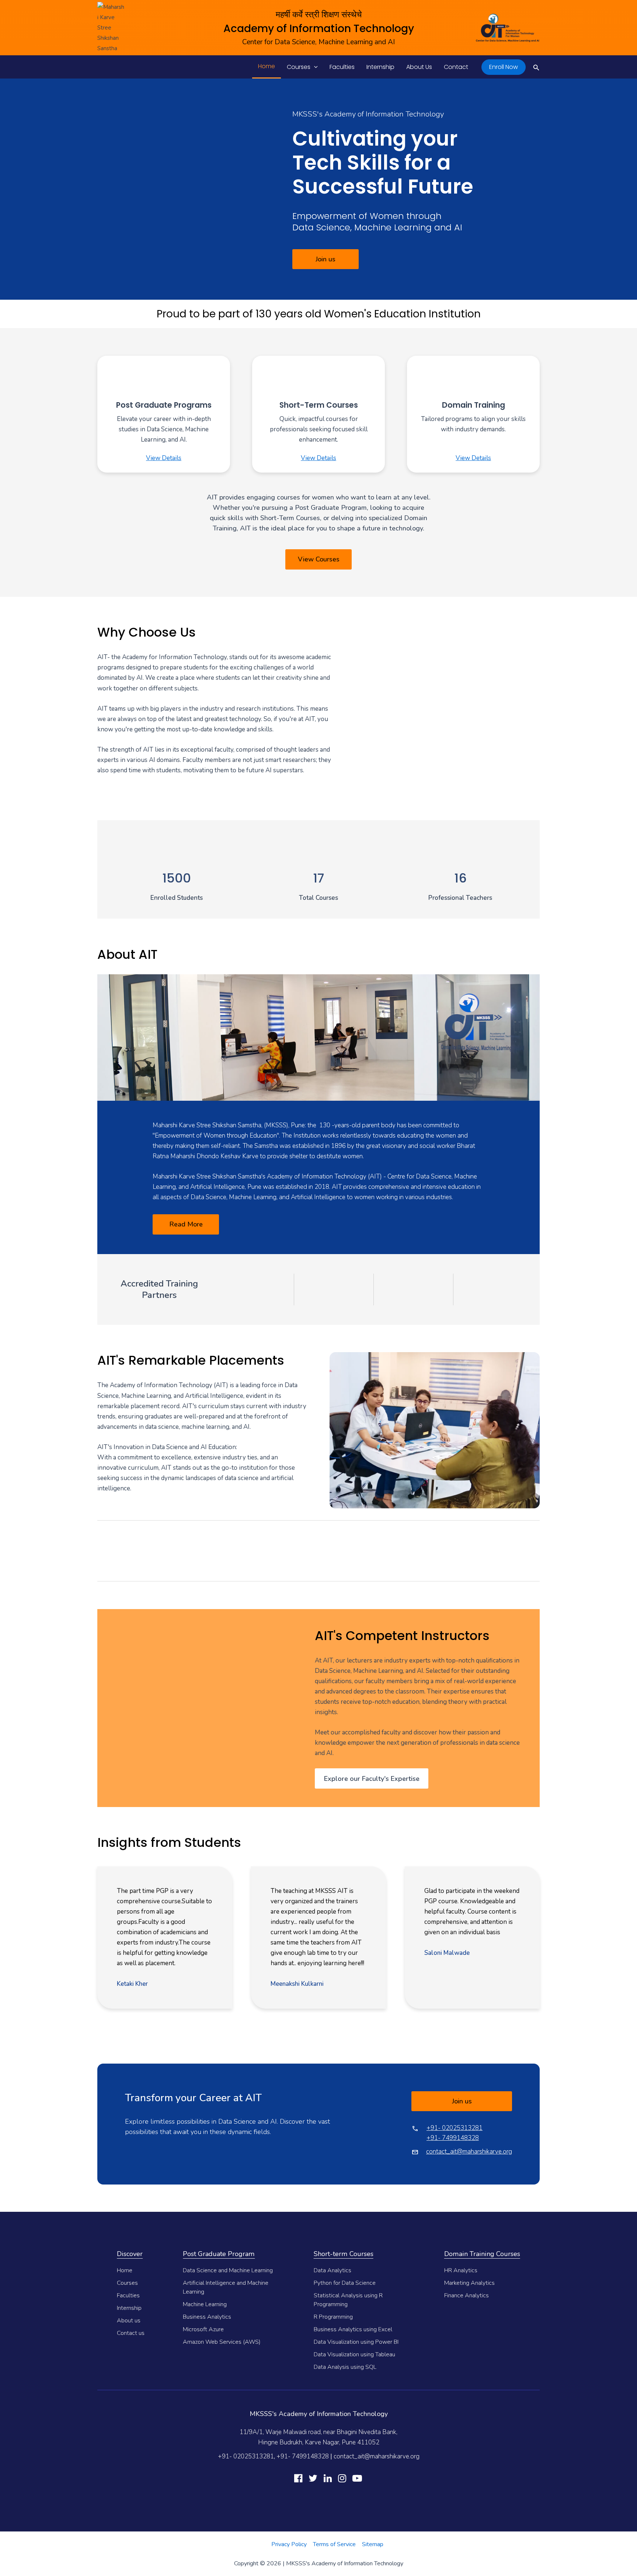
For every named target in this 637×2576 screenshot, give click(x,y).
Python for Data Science (345, 2283)
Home (267, 66)
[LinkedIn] (328, 2478)
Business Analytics (207, 2317)
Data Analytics (333, 2270)
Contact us (131, 2333)
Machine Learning (205, 2304)
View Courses (319, 559)
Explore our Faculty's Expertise (372, 1779)
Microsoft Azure (203, 2329)
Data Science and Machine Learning (228, 2270)
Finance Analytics (467, 2295)
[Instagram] (342, 2478)
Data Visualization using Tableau (354, 2354)
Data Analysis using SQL (345, 2367)
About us (129, 2321)
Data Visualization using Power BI (356, 2342)
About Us (419, 67)
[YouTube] (357, 2478)
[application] (314, 67)
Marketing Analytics (469, 2283)
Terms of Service (334, 2544)
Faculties (342, 67)
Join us (326, 259)
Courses (299, 67)
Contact (456, 67)
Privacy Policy (289, 2544)
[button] (504, 67)
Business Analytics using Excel (353, 2329)
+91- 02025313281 (455, 2128)
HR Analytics (461, 2270)
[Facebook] (298, 2478)
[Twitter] (313, 2478)
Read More (186, 1224)
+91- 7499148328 (453, 2138)
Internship (380, 67)
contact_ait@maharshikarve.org (469, 2152)
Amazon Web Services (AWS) (222, 2342)
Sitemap (373, 2544)
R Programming (333, 2317)
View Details (164, 458)
